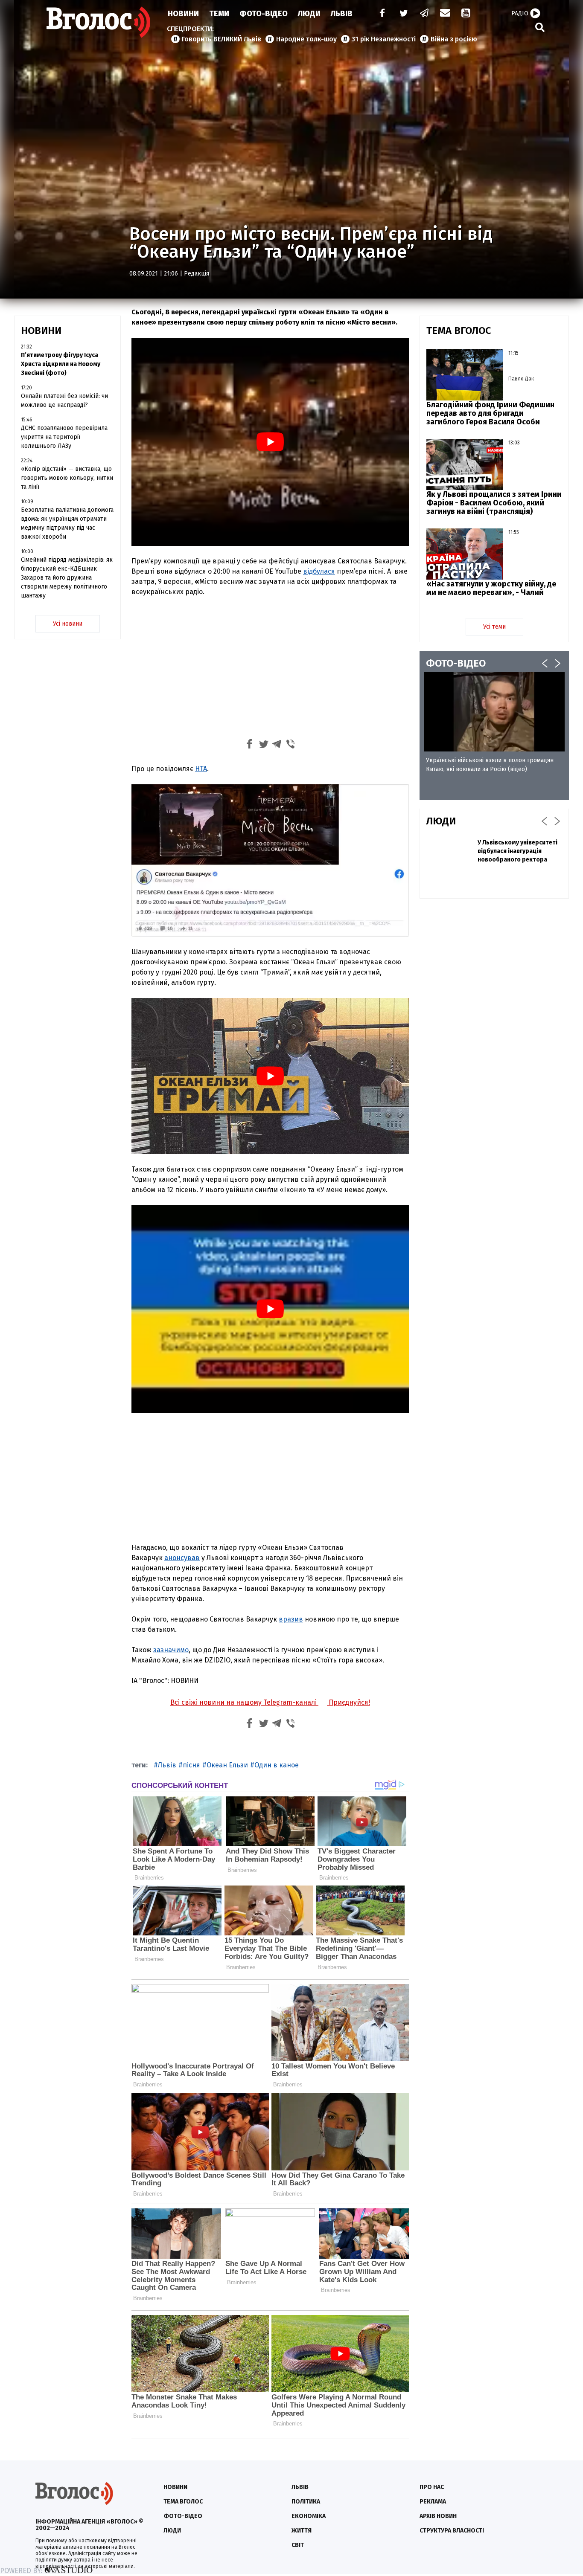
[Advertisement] (270, 667)
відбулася (319, 571)
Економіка (309, 2516)
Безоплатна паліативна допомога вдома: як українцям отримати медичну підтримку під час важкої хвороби (67, 523)
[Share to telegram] (277, 745)
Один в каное (277, 1765)
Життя (302, 2531)
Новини (183, 14)
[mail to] (445, 14)
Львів (342, 14)
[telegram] (425, 14)
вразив (291, 1619)
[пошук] (540, 27)
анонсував (182, 1558)
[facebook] (380, 14)
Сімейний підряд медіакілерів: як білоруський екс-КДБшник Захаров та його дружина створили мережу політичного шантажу (67, 578)
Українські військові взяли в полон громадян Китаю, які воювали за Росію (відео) (490, 765)
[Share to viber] (291, 745)
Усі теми (494, 627)
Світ (298, 2545)
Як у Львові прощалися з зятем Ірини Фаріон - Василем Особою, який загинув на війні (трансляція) (494, 503)
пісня (191, 1765)
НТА (201, 769)
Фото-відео (183, 2516)
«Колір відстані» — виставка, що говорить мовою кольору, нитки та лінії (67, 478)
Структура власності (452, 2531)
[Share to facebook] (250, 745)
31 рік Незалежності (384, 39)
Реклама (433, 2502)
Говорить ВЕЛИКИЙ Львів (222, 39)
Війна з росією (454, 39)
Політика (306, 2502)
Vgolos (99, 22)
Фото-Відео (264, 14)
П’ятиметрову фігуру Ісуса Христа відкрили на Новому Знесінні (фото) (61, 364)
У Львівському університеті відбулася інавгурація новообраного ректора (517, 851)
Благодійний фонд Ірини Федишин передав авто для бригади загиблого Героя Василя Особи (490, 413)
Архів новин (438, 2516)
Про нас (432, 2487)
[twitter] (403, 14)
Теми (219, 14)
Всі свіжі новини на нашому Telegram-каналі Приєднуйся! (270, 1702)
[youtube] (466, 14)
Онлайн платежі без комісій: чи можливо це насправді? (64, 400)
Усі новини (68, 624)
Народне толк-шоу (306, 39)
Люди (309, 14)
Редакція (197, 274)
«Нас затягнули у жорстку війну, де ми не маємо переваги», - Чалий (491, 588)
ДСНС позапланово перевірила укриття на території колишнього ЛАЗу (64, 437)
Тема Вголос (183, 2502)
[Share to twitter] (263, 745)
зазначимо (171, 1650)
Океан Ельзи (227, 1765)
